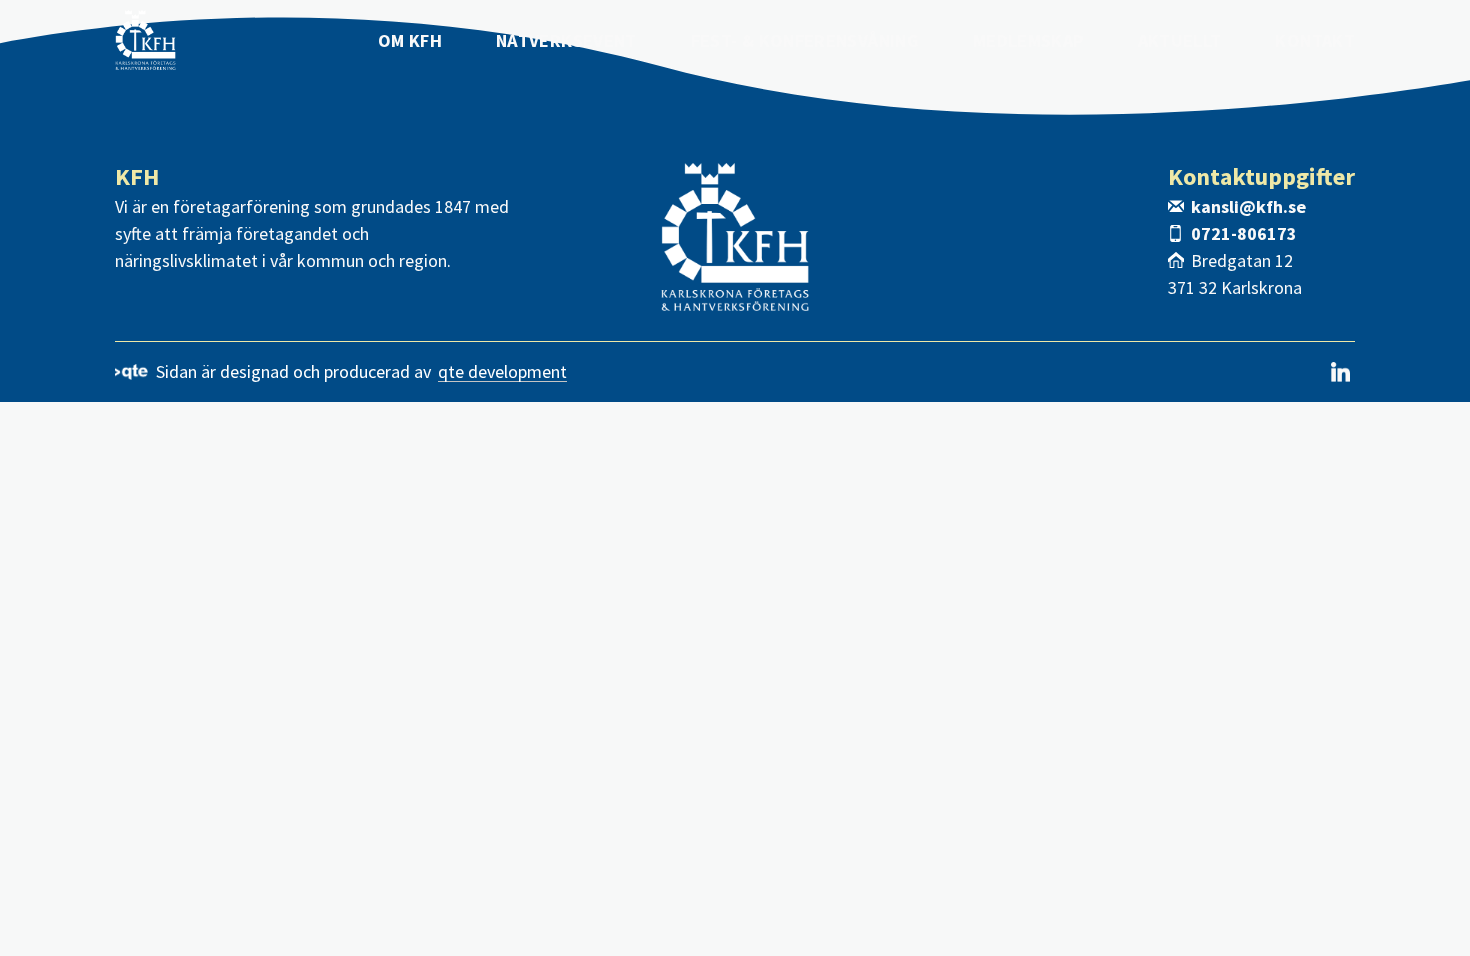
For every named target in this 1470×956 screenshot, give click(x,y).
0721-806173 (1244, 233)
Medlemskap (1028, 40)
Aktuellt (1180, 40)
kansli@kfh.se (1248, 206)
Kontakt (1315, 40)
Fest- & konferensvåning (805, 40)
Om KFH (410, 40)
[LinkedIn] (1340, 372)
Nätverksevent (566, 40)
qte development (502, 372)
